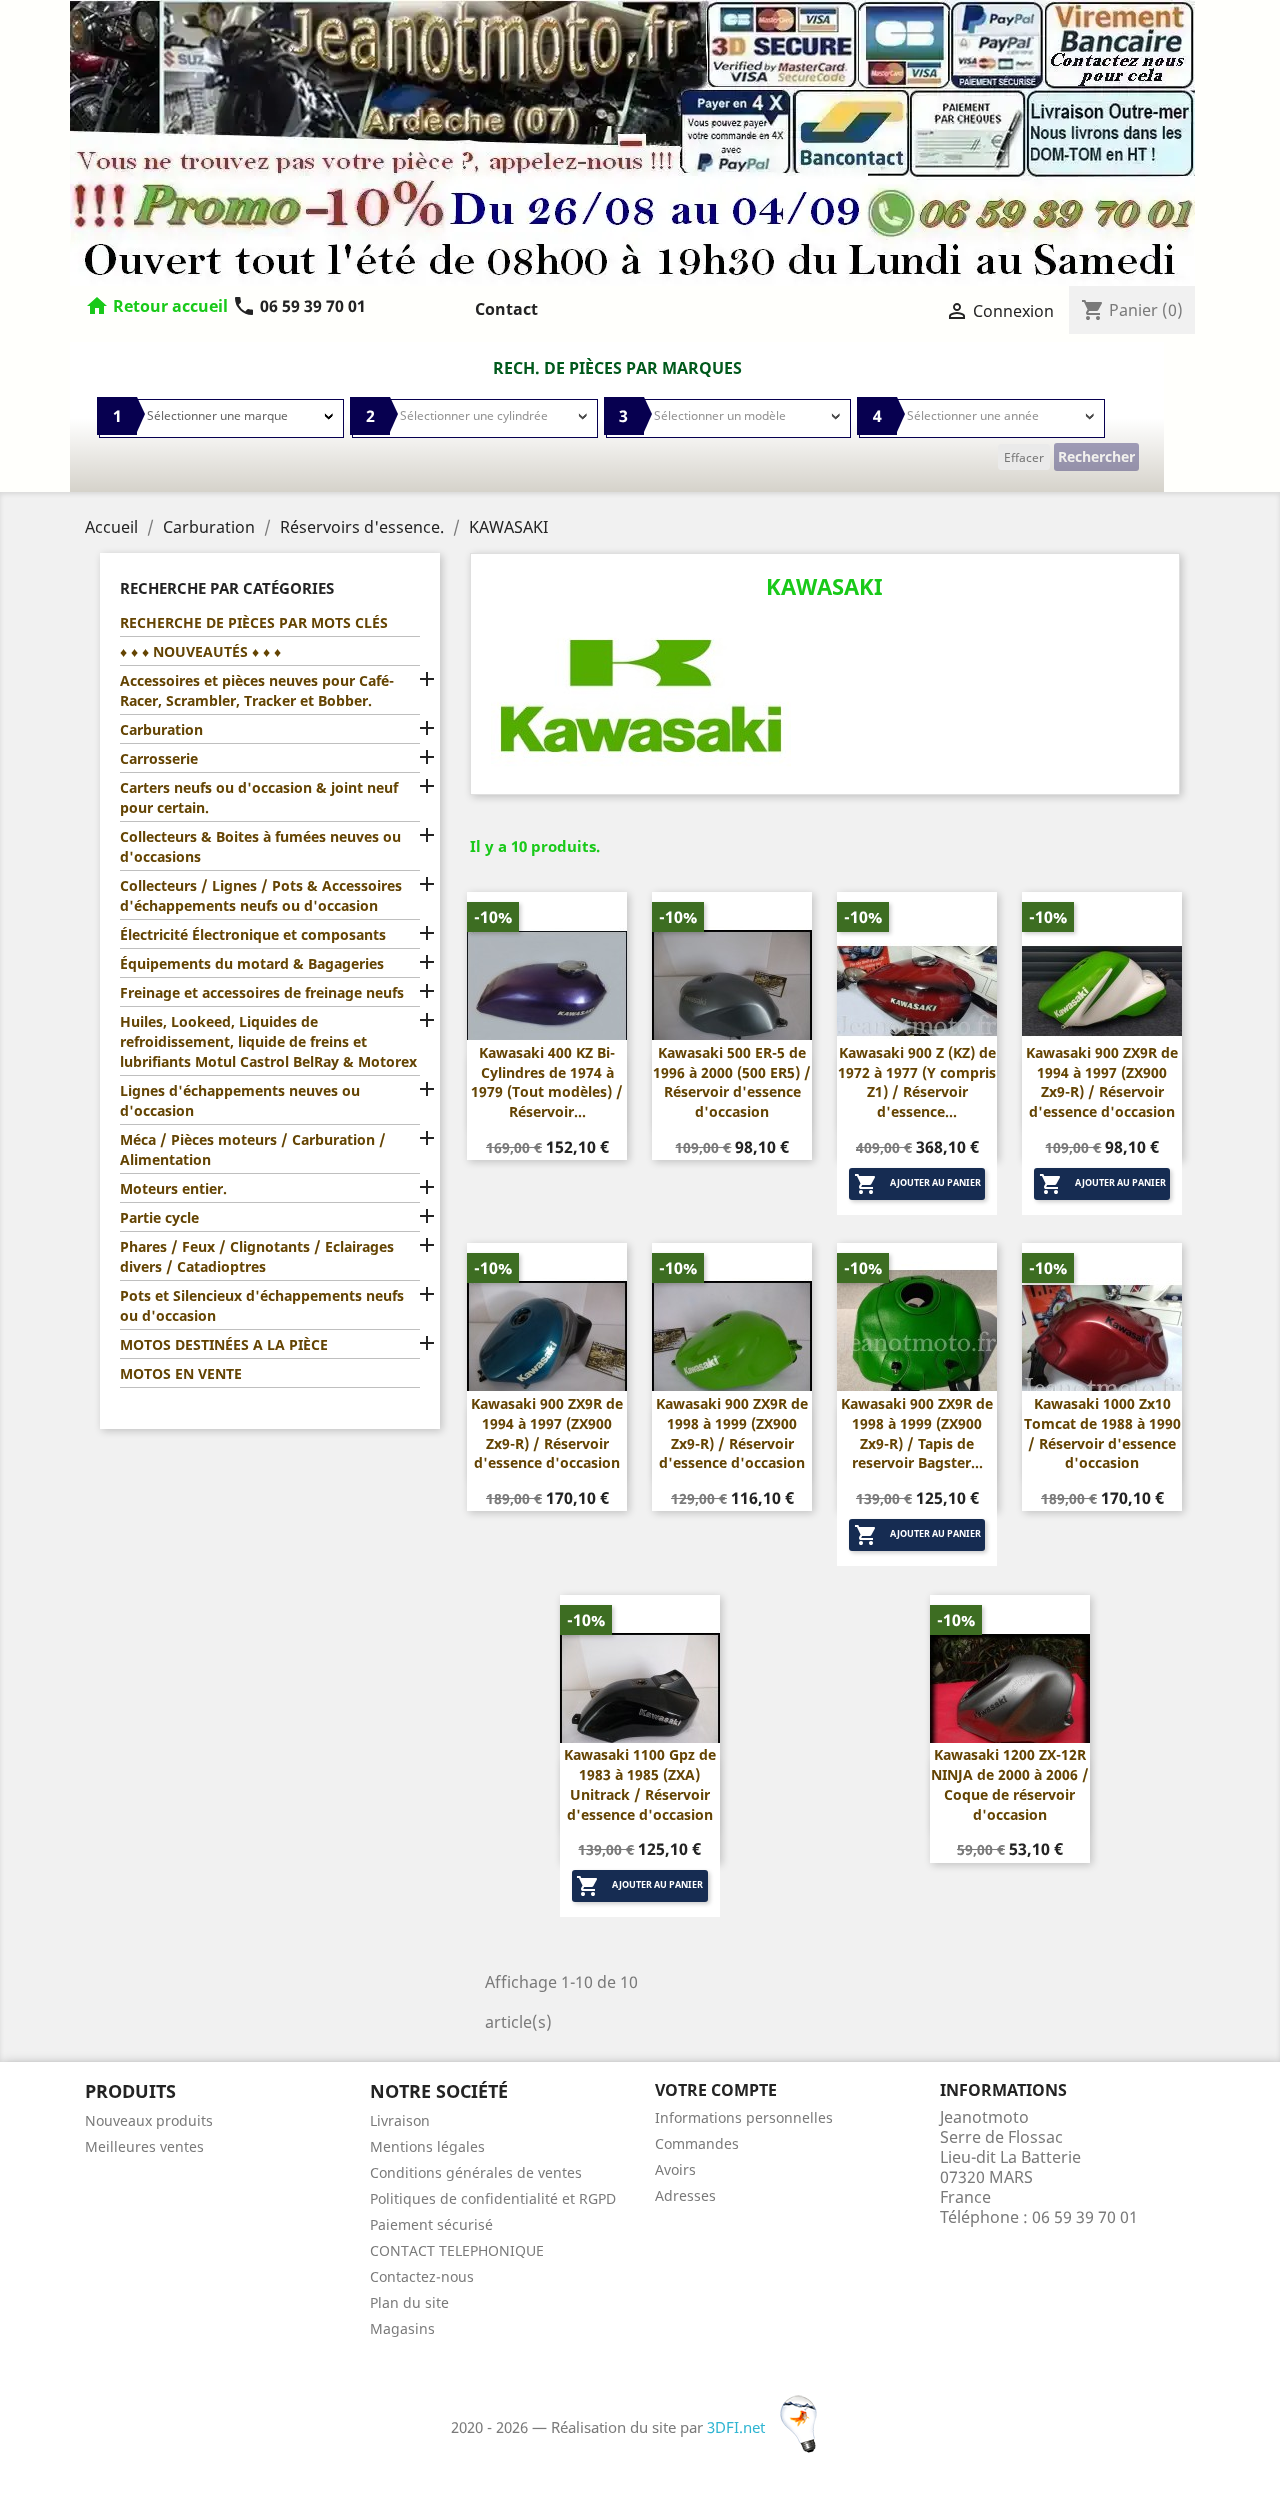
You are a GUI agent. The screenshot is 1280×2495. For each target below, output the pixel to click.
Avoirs (675, 2169)
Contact (506, 309)
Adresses (685, 2195)
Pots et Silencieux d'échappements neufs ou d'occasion (262, 1305)
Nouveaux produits (149, 2120)
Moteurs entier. (173, 1188)
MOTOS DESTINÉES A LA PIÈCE (224, 1344)
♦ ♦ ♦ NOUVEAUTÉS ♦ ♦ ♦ (200, 651)
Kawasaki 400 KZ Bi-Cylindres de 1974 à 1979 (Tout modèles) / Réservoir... (547, 1082)
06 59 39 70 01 (299, 306)
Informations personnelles (744, 2117)
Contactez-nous (422, 2276)
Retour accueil (170, 306)
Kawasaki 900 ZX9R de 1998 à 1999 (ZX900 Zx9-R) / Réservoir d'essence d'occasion (732, 1433)
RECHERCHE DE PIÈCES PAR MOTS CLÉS (254, 622)
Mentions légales (427, 2146)
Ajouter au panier (917, 1184)
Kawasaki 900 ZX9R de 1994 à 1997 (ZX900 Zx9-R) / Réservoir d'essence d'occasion (1102, 1082)
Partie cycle (159, 1217)
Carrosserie (159, 758)
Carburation (161, 729)
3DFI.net (738, 2427)
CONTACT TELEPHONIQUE (457, 2250)
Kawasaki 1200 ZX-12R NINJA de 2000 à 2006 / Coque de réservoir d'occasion (1010, 1784)
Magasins (402, 2328)
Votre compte (716, 2090)
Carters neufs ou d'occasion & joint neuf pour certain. (259, 797)
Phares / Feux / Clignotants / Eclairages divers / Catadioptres (257, 1256)
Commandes (697, 2143)
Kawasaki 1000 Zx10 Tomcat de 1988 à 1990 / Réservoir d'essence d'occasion (1102, 1433)
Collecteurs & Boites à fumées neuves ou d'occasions (260, 846)
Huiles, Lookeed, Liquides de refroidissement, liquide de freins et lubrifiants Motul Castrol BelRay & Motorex (268, 1041)
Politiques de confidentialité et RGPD (493, 2198)
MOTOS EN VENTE (181, 1373)
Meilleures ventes (144, 2146)
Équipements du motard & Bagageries (252, 963)
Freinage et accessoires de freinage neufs (262, 992)
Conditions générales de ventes (476, 2172)
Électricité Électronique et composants (253, 934)
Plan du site (409, 2302)
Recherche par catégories (227, 588)
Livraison (400, 2120)
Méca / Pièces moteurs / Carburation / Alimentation (253, 1149)
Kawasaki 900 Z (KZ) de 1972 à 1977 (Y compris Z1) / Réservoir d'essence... (917, 1082)
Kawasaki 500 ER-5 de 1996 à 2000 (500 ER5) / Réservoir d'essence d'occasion (732, 1082)
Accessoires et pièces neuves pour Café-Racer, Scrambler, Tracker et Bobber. (257, 690)
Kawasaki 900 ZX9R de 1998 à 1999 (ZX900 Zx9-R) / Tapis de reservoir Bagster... (917, 1433)
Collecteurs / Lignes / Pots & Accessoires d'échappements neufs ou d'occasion (261, 895)
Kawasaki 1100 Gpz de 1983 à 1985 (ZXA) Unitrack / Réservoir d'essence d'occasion (640, 1784)
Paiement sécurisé (431, 2224)
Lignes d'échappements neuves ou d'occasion (240, 1100)
